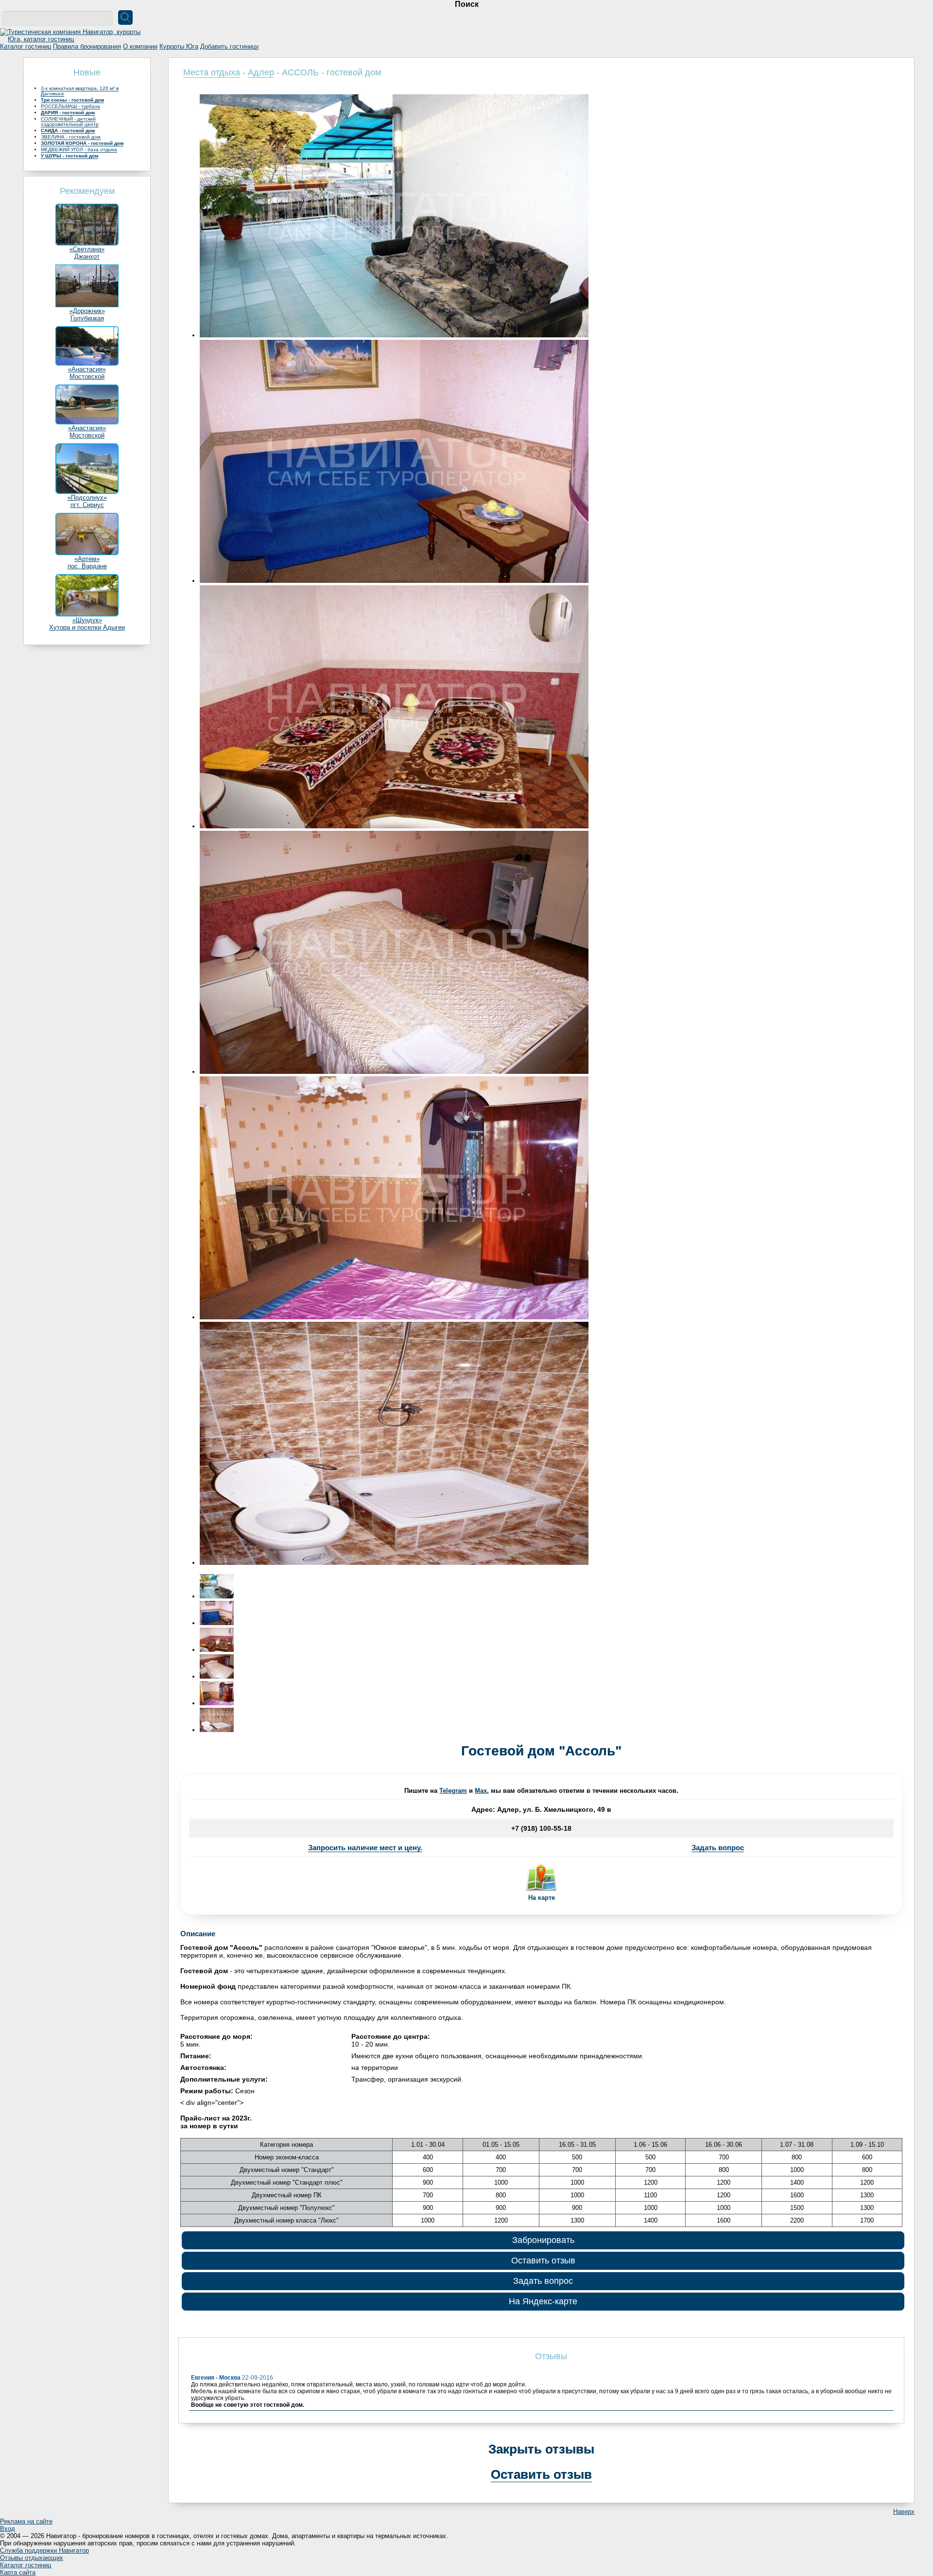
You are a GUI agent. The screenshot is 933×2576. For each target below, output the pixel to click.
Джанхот (87, 256)
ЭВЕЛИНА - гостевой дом (71, 137)
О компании (140, 46)
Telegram (453, 1791)
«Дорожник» (87, 311)
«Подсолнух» (87, 498)
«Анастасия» (87, 369)
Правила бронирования (87, 46)
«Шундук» (87, 620)
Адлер (261, 72)
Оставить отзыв (543, 2261)
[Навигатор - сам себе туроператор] (73, 39)
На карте (542, 1898)
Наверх (904, 2512)
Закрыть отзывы (541, 2449)
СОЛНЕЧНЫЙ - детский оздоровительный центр (70, 122)
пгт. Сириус (87, 505)
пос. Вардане (87, 566)
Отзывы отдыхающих (32, 2558)
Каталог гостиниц (26, 46)
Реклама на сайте (26, 2521)
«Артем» (87, 559)
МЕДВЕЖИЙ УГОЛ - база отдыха (79, 149)
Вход (8, 2529)
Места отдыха (212, 72)
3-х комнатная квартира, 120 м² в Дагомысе (80, 91)
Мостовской (87, 377)
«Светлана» (87, 249)
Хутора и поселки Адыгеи (87, 627)
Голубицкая (87, 318)
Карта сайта (18, 2572)
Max (481, 1791)
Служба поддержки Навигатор (44, 2550)
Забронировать (543, 2240)
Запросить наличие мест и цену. (365, 1848)
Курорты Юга (179, 46)
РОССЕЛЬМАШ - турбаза (70, 106)
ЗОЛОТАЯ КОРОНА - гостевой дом (82, 143)
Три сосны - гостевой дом (72, 100)
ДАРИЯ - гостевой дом (68, 113)
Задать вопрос (718, 1848)
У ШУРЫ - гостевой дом (69, 156)
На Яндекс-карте (543, 2301)
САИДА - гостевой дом (68, 131)
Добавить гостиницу (230, 46)
